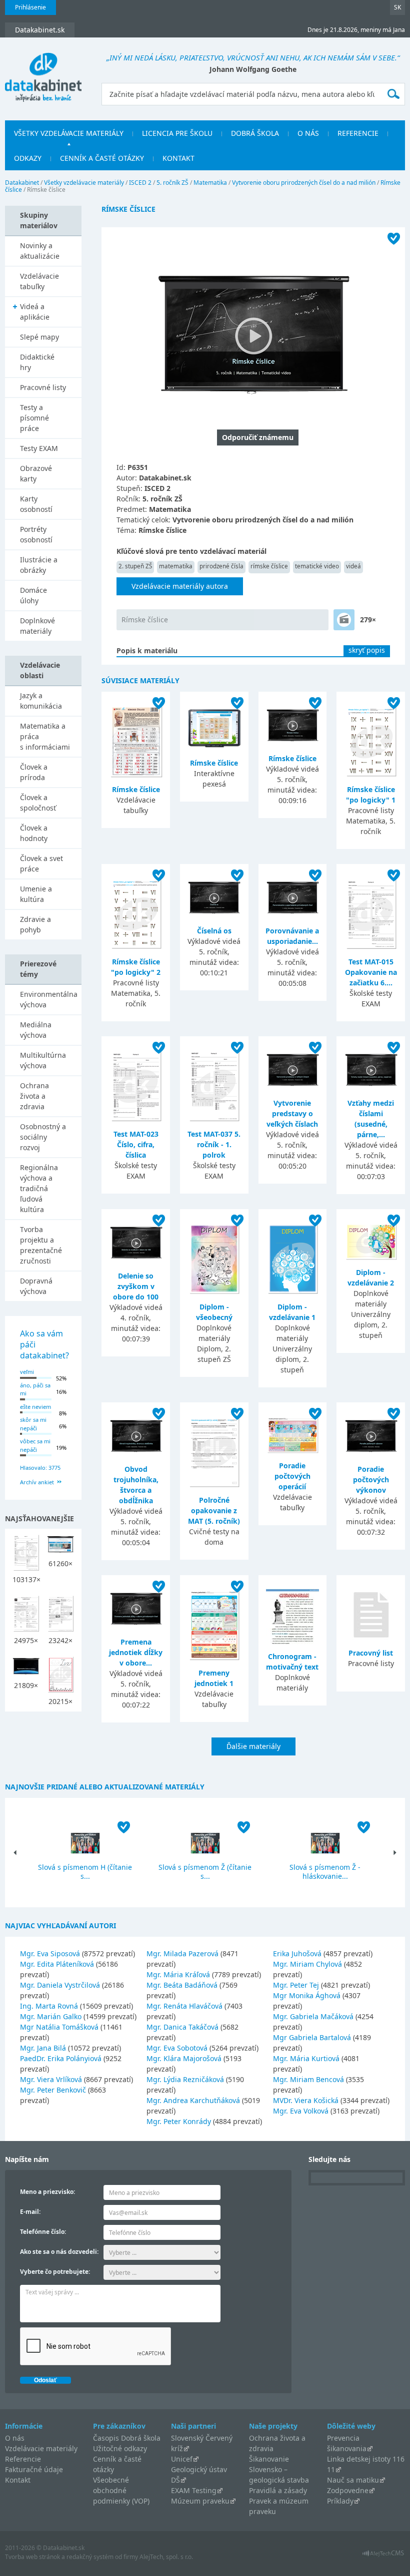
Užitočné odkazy (120, 2448)
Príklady (340, 2501)
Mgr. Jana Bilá (43, 2048)
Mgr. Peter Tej (296, 1985)
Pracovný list (371, 1653)
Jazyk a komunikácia (41, 701)
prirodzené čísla (221, 566)
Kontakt (178, 158)
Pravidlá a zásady (278, 2490)
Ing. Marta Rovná (49, 2006)
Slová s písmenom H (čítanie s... (85, 1872)
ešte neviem (35, 1407)
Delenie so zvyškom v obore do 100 (136, 1286)
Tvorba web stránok (32, 2557)
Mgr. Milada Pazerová (182, 1953)
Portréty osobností (36, 534)
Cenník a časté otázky (102, 158)
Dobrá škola (255, 133)
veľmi (27, 1372)
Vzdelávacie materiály (41, 2448)
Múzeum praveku (200, 2501)
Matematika (210, 183)
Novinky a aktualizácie (40, 251)
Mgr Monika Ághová (307, 1995)
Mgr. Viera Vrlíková (51, 2079)
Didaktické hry (37, 362)
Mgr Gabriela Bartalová (312, 2037)
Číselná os (214, 931)
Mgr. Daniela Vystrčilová (60, 1985)
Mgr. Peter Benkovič (53, 2090)
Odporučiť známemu (258, 437)
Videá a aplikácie (35, 312)
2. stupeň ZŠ (135, 566)
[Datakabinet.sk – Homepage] (43, 71)
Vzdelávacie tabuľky (39, 281)
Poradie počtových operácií (292, 1476)
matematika (176, 566)
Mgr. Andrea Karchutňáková (193, 2100)
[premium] (344, 620)
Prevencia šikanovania (347, 2443)
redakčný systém (90, 2557)
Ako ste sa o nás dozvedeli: (59, 2252)
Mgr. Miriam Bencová (308, 2079)
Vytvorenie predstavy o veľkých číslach (292, 1113)
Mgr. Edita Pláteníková (57, 1964)
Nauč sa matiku (353, 2480)
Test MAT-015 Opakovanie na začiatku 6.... (371, 972)
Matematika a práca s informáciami (45, 736)
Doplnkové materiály (37, 626)
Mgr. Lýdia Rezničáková (185, 2079)
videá (353, 566)
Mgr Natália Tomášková (59, 2027)
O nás (308, 133)
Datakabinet (22, 183)
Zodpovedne (348, 2490)
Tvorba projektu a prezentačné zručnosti (41, 1245)
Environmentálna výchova (49, 999)
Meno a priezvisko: (47, 2192)
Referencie (358, 133)
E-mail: (30, 2212)
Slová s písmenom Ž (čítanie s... (205, 1872)
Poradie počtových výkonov (371, 1480)
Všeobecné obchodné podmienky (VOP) (121, 2490)
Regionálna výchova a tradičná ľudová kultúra (39, 1188)
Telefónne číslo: (43, 2232)
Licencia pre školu (177, 133)
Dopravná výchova (36, 1286)
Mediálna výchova (36, 1030)
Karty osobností (36, 504)
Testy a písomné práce (34, 418)
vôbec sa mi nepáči (35, 1445)
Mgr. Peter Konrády (179, 2121)
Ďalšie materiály (253, 1746)
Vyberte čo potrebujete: (55, 2272)
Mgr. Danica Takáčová (182, 2027)
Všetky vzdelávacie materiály (69, 133)
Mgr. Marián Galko (51, 2016)
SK (397, 7)
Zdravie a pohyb (35, 924)
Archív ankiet (37, 1482)
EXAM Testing (194, 2490)
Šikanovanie (269, 2459)
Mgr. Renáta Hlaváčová (184, 2006)
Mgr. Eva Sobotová (177, 2048)
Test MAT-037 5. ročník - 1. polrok (214, 1144)
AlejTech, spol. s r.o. (166, 2557)
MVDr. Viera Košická (306, 2100)
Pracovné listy (43, 387)
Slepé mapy (39, 337)
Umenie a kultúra (36, 894)
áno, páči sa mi (35, 1389)
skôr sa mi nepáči (33, 1424)
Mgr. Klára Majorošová (184, 2058)
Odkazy (28, 158)
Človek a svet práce (41, 863)
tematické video (317, 566)
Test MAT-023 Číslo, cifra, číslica (136, 1144)
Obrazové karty (36, 473)
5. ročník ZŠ (172, 183)
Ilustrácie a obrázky (39, 565)
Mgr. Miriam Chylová (307, 1964)
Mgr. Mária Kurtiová (306, 2058)
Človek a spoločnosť (38, 803)
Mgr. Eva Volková (301, 2111)
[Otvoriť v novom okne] (383, 2556)
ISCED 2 (140, 183)
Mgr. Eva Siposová (50, 1953)
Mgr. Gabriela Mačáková (313, 2016)
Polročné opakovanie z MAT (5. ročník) (214, 1510)
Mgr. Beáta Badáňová (182, 1985)
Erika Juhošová (297, 1953)
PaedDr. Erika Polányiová (61, 2058)
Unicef (182, 2459)
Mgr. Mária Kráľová (178, 1974)
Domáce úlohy (33, 595)
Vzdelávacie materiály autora (180, 586)
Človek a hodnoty (34, 833)
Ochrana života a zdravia (34, 1096)
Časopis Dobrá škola (127, 2438)
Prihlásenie (30, 7)
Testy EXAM (39, 448)
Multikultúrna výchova (43, 1060)
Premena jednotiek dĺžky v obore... (136, 1652)
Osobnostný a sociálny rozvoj (43, 1137)
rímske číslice (269, 566)
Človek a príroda (34, 772)
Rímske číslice (145, 620)
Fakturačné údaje (34, 2469)
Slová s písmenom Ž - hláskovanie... (325, 1872)
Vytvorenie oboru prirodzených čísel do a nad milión (304, 183)
